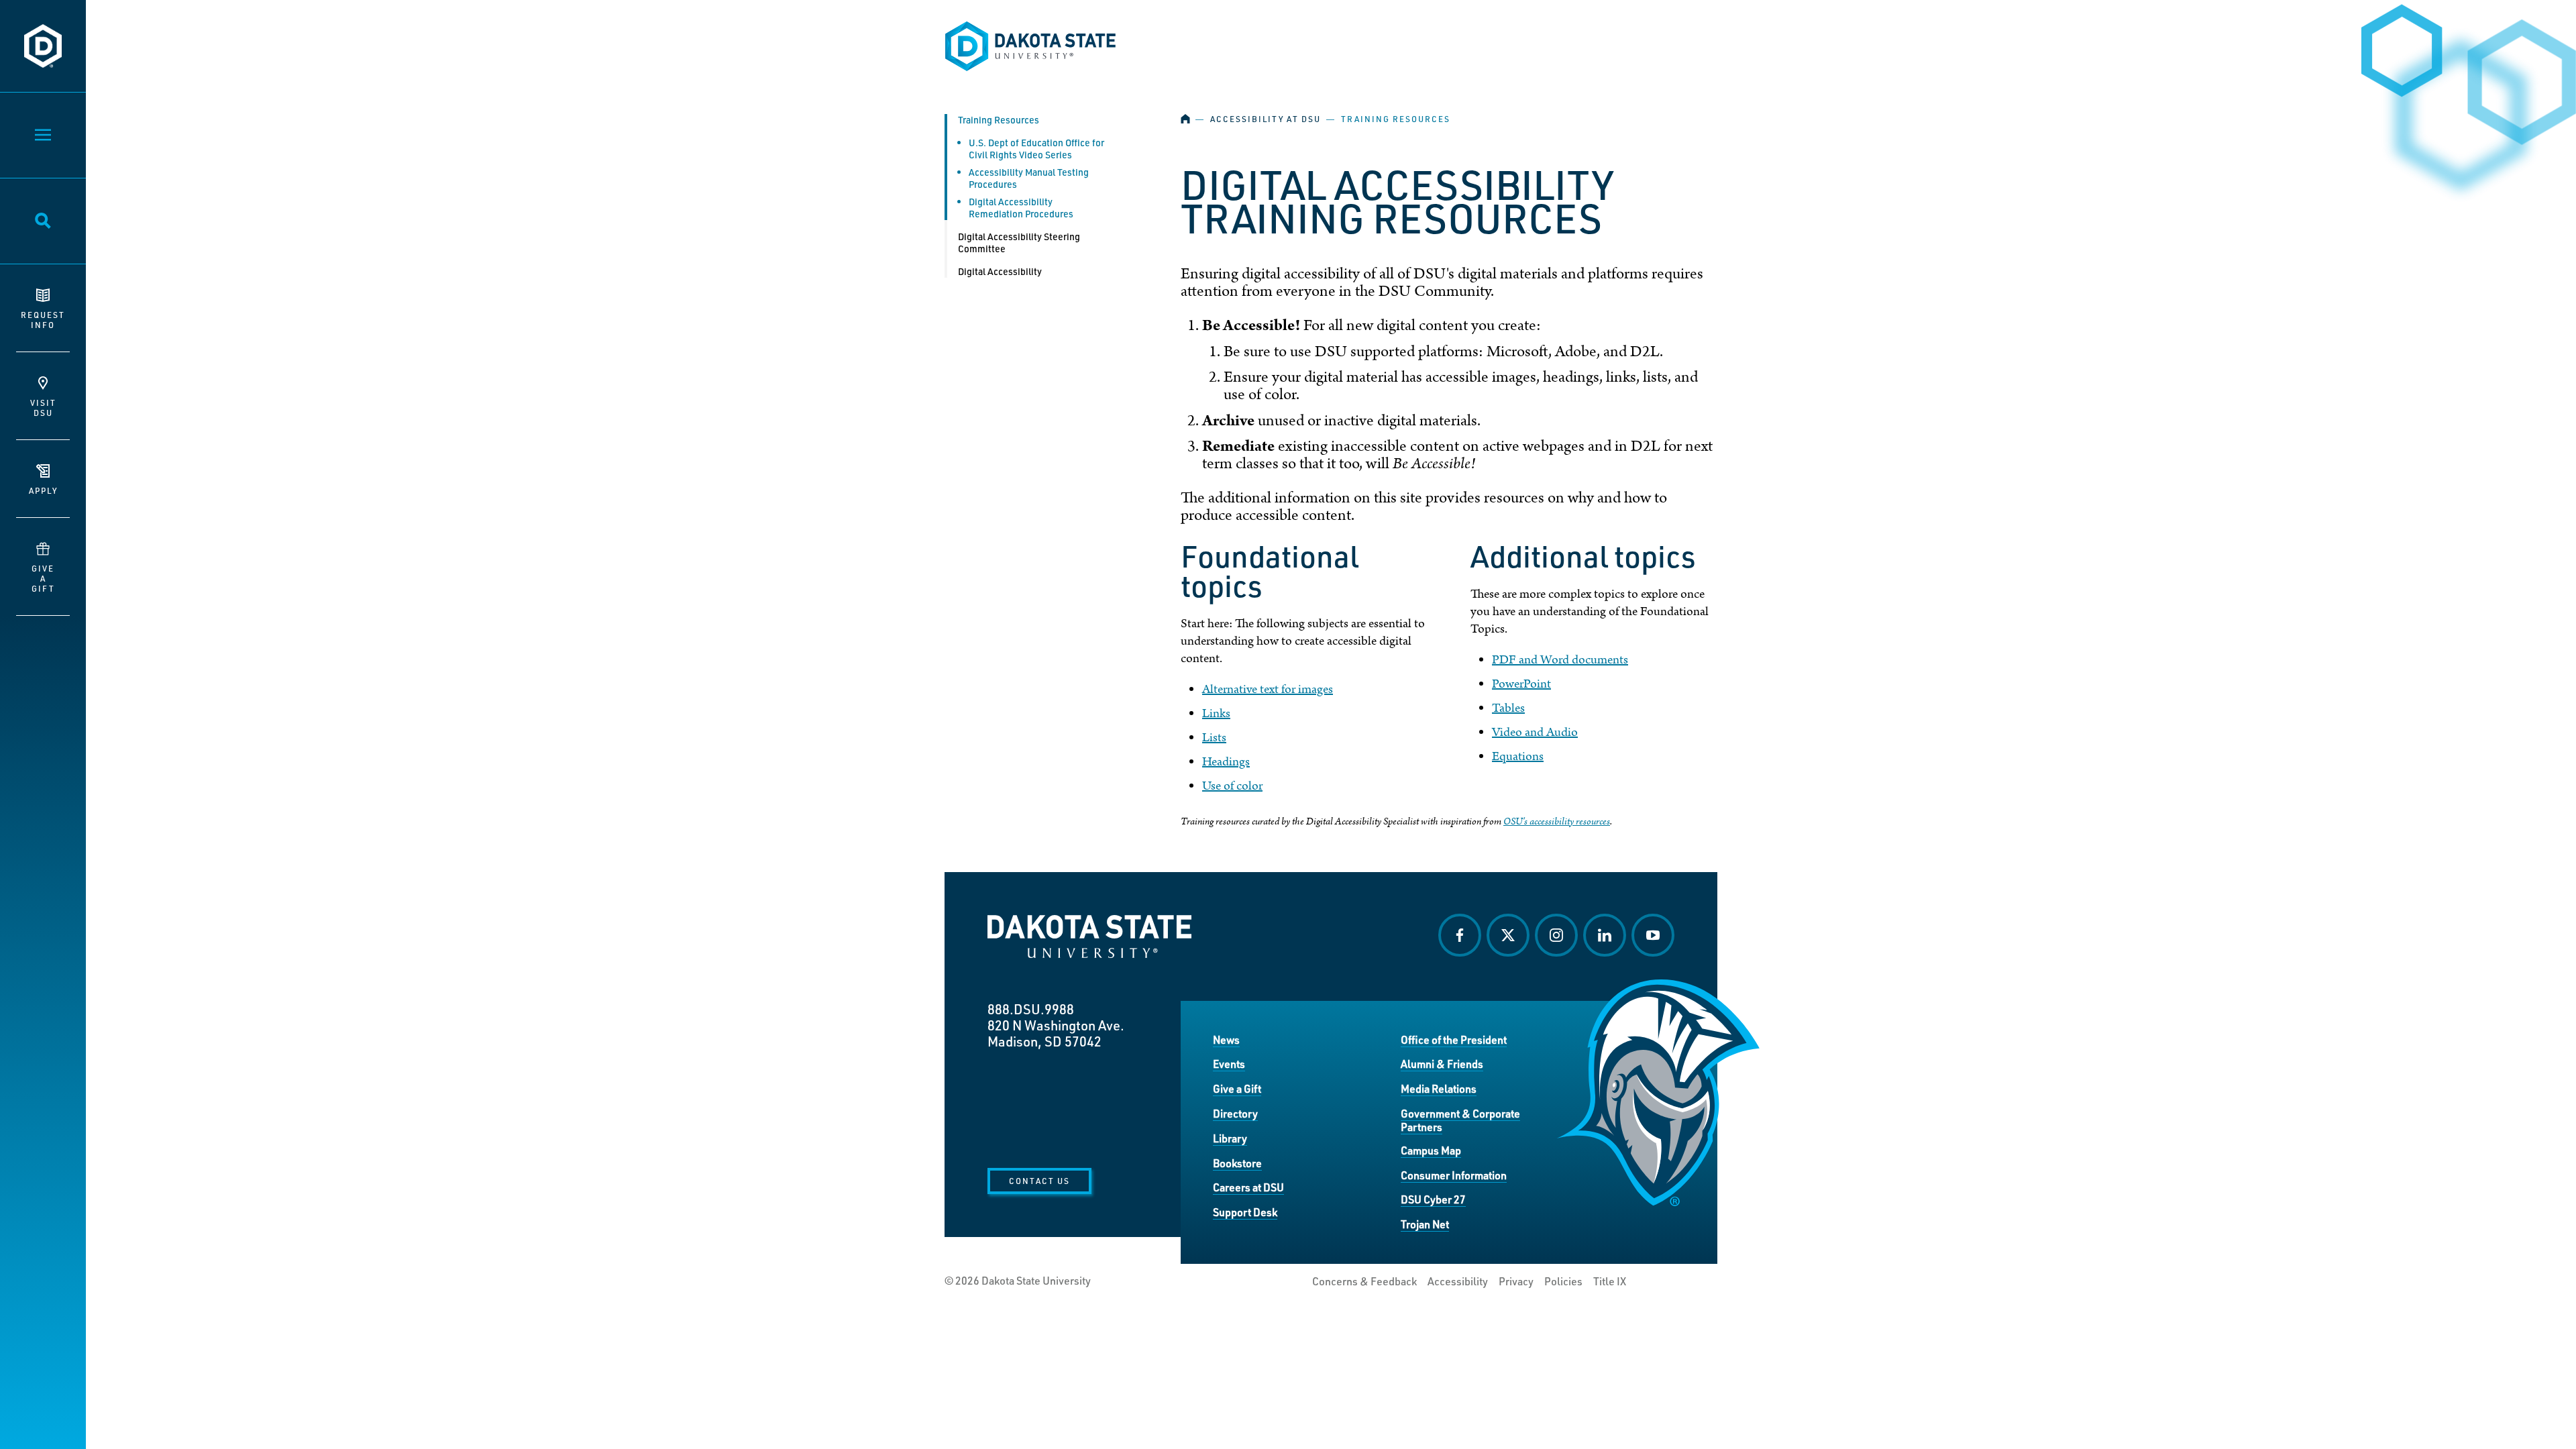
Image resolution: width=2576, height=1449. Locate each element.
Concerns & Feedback (1364, 1281)
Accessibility (1458, 1281)
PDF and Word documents (1560, 660)
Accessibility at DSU (1266, 119)
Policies (1563, 1281)
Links (1216, 713)
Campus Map (1431, 1150)
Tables (1508, 708)
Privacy (1516, 1281)
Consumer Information (1454, 1175)
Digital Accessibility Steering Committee (1019, 243)
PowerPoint (1521, 684)
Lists (1214, 738)
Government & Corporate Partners (1460, 1120)
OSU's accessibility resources (1557, 821)
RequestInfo (43, 320)
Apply (43, 490)
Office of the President (1454, 1039)
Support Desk (1245, 1212)
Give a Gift (1237, 1088)
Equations (1518, 756)
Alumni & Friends (1442, 1064)
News (1226, 1039)
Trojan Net (1425, 1224)
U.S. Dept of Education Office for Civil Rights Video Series (1036, 149)
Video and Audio (1535, 732)
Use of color (1232, 786)
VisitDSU (43, 408)
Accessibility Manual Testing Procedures (1029, 178)
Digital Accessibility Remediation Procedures (1021, 208)
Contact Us (1039, 1181)
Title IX (1610, 1281)
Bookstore (1237, 1163)
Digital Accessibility (1000, 271)
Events (1229, 1064)
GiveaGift (43, 578)
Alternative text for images (1268, 689)
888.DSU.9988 (1031, 1009)
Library (1230, 1138)
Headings (1226, 762)
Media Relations (1439, 1088)
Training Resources (999, 120)
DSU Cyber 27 (1433, 1199)
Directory (1235, 1113)
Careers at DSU (1248, 1187)
